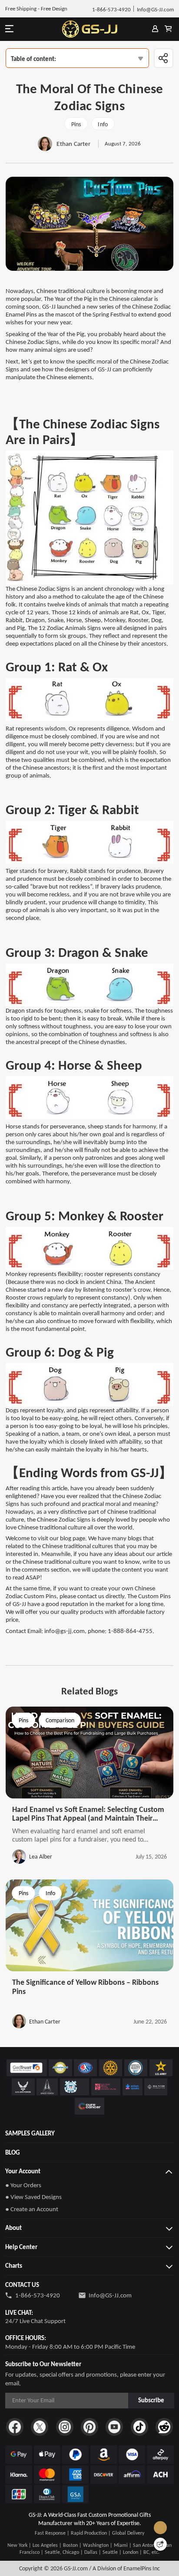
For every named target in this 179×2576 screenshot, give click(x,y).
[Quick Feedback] (160, 2544)
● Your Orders (23, 2185)
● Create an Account (32, 2209)
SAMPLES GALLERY (30, 2133)
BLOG (13, 2152)
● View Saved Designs (33, 2197)
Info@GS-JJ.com (110, 2295)
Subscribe (151, 2400)
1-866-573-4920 (38, 2295)
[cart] (168, 29)
